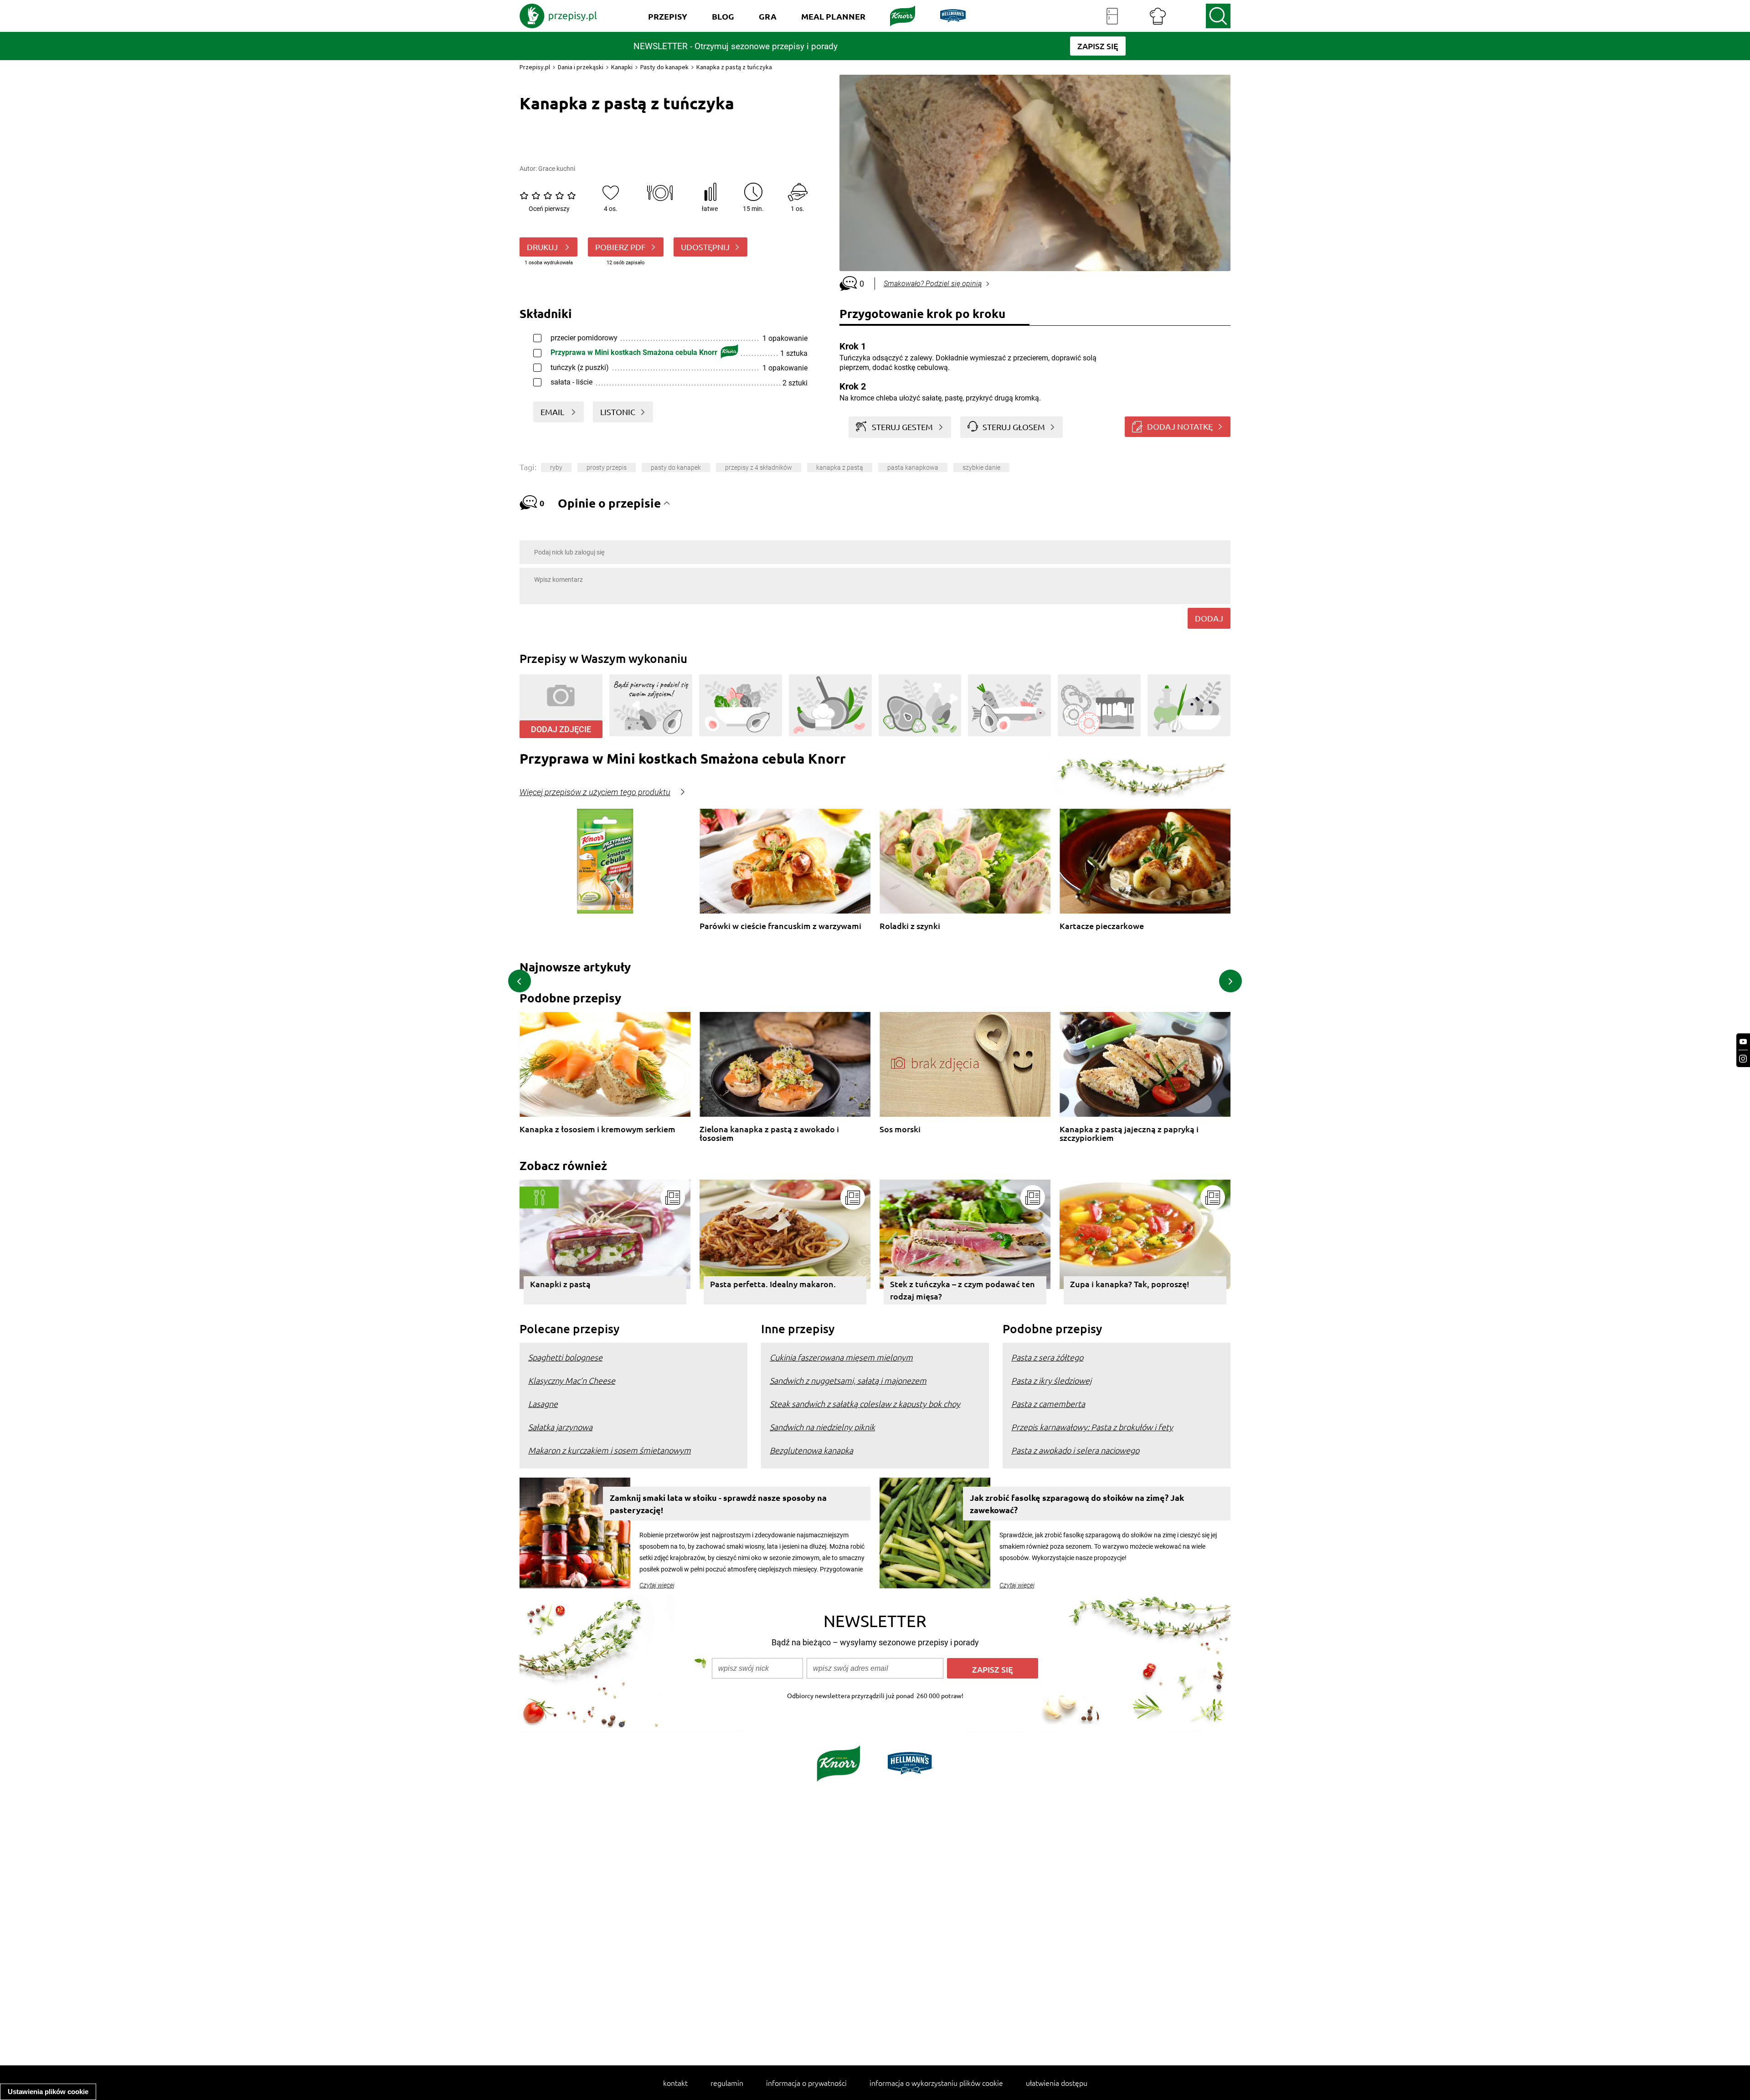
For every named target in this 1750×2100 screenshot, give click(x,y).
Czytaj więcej (657, 1585)
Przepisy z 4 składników (759, 467)
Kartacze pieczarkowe (1102, 926)
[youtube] (1743, 1042)
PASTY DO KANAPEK (676, 467)
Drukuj (543, 247)
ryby (556, 467)
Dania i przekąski (581, 67)
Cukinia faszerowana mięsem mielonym (841, 1357)
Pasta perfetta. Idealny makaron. (773, 1284)
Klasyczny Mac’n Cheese (572, 1380)
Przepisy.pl (535, 67)
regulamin (727, 2083)
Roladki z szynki (910, 926)
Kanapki (622, 67)
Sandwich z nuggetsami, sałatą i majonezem (848, 1380)
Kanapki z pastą (560, 1284)
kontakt (675, 2083)
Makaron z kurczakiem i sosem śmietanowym (610, 1450)
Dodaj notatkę (1180, 426)
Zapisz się (993, 1669)
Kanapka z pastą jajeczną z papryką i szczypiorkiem (1129, 1133)
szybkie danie (981, 467)
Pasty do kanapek (664, 67)
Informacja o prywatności (806, 2083)
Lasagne (543, 1404)
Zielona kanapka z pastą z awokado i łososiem (769, 1133)
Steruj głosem (1014, 427)
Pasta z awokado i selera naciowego (1075, 1450)
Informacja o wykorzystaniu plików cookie (936, 2083)
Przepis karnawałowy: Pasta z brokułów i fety (1092, 1427)
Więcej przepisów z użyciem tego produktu (595, 792)
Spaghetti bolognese (565, 1357)
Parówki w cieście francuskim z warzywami (780, 926)
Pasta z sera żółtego (1047, 1357)
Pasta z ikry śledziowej (1051, 1380)
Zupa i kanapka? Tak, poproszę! (1130, 1284)
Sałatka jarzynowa (560, 1427)
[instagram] (1743, 1059)
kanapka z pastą (840, 467)
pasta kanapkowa (913, 467)
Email (553, 412)
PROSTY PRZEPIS (607, 467)
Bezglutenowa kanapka (811, 1450)
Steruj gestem (902, 427)
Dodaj (1209, 618)
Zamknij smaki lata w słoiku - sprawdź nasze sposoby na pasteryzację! (718, 1504)
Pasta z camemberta (1048, 1404)
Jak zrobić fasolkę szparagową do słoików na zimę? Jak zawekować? (1077, 1504)
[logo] (558, 16)
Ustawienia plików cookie (48, 2092)
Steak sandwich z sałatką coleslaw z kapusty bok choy (865, 1404)
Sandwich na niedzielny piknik (822, 1427)
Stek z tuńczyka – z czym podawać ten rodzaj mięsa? (962, 1290)
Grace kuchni (557, 169)
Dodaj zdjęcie (561, 729)
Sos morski (900, 1129)
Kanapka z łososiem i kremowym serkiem (597, 1129)
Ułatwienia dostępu (1057, 2083)
